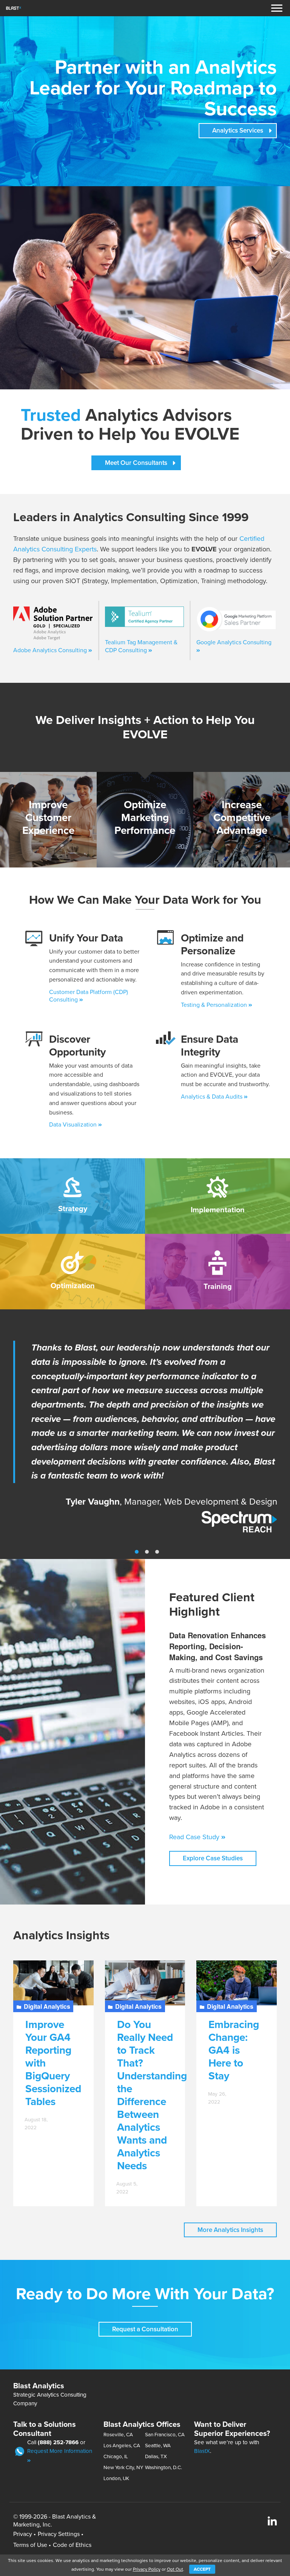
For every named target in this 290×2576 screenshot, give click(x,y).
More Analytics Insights (230, 2230)
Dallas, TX (156, 2457)
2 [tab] (147, 1552)
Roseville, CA (118, 2435)
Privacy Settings (59, 2534)
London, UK (116, 2479)
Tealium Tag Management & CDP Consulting (141, 646)
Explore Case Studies (213, 1858)
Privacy (23, 2534)
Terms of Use (30, 2545)
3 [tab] (157, 1552)
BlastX (202, 2451)
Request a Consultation (145, 2329)
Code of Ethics (72, 2545)
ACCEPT (202, 2569)
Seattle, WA (158, 2446)
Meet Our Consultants (136, 463)
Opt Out (175, 2569)
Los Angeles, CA (122, 2446)
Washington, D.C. (164, 2468)
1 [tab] (137, 1552)
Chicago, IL (116, 2457)
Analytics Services (238, 130)
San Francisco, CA (165, 2435)
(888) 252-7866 (58, 2442)
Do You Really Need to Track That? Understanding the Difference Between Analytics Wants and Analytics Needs (152, 2095)
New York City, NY (123, 2468)
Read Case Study (195, 1837)
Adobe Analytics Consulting (51, 650)
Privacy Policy (147, 2569)
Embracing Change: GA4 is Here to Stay (234, 2050)
